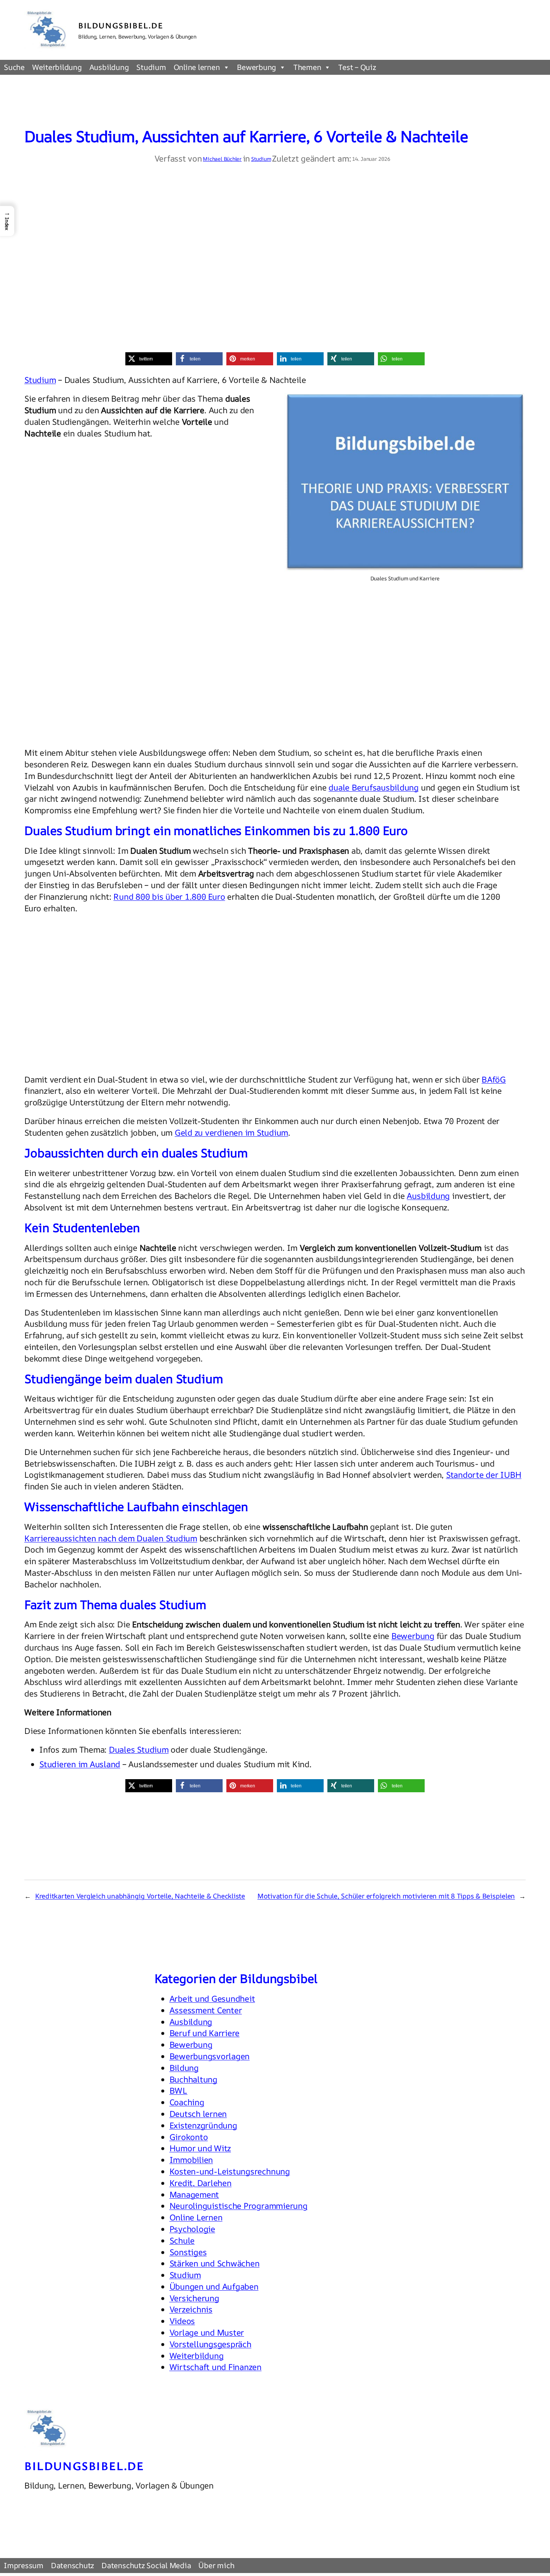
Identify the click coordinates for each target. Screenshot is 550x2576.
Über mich (216, 2565)
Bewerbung (256, 67)
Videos (182, 2321)
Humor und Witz (200, 2148)
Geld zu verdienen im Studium (231, 1133)
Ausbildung (109, 67)
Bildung (184, 2068)
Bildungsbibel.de (121, 25)
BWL (178, 2091)
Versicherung (194, 2298)
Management (194, 2195)
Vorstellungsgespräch (210, 2344)
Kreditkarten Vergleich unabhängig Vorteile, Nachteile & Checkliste (140, 1896)
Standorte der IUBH (484, 1475)
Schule (182, 2241)
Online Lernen (196, 2217)
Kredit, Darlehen (201, 2183)
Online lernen (197, 67)
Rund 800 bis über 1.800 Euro (169, 897)
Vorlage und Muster (207, 2333)
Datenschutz (72, 2565)
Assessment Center (206, 2010)
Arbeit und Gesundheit (212, 1999)
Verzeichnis (191, 2309)
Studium (151, 67)
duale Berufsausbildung (374, 787)
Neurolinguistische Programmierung (239, 2206)
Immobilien (191, 2160)
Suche (14, 67)
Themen (307, 67)
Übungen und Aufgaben (214, 2287)
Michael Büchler (222, 159)
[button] (149, 359)
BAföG (494, 1080)
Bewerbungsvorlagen (210, 2056)
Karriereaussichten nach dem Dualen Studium (111, 1538)
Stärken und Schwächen (215, 2263)
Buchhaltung (193, 2079)
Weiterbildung (57, 67)
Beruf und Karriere (205, 2033)
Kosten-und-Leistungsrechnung (230, 2171)
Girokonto (189, 2137)
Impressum (24, 2565)
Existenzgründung (203, 2125)
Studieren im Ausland (80, 1764)
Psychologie (192, 2229)
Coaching (187, 2102)
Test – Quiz (357, 67)
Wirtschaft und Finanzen (216, 2367)
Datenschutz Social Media (146, 2565)
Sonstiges (188, 2252)
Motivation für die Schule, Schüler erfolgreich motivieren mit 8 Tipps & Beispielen (386, 1896)
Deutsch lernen (198, 2114)
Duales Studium (139, 1750)
